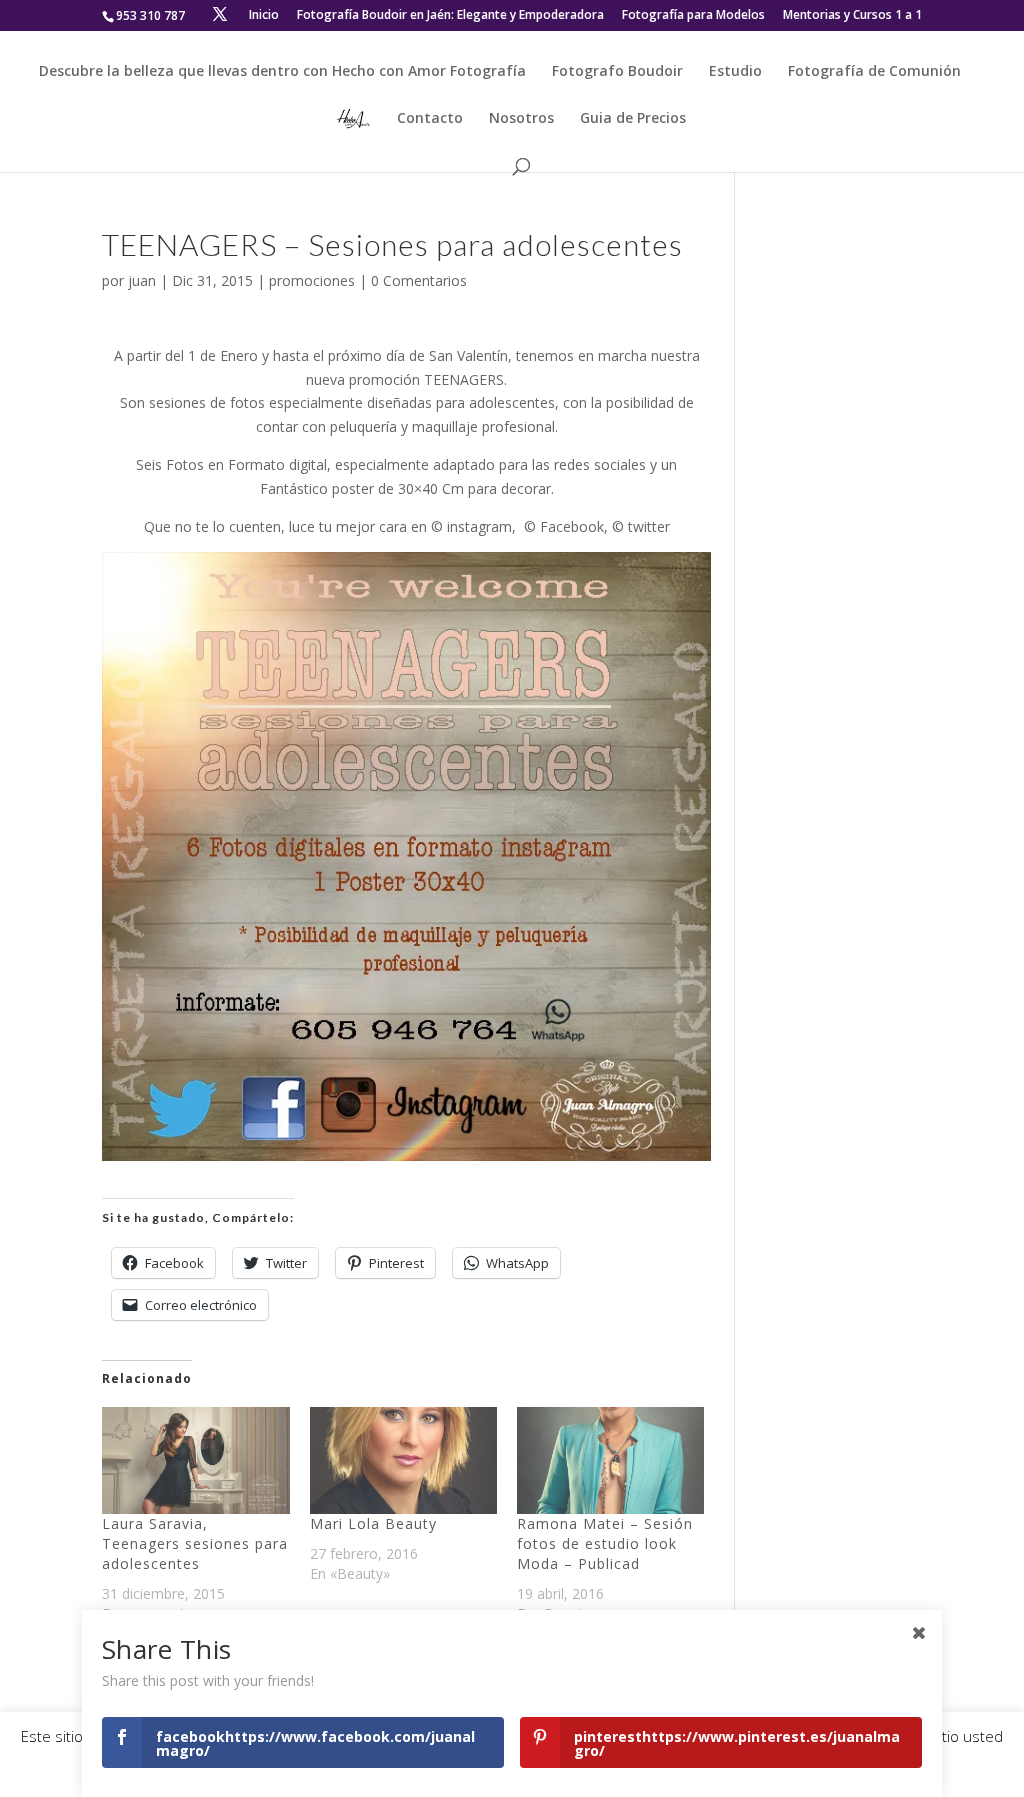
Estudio (735, 72)
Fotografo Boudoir (617, 72)
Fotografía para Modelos (693, 16)
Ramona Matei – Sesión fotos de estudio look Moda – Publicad (605, 1543)
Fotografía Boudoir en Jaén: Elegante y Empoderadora (450, 16)
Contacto (430, 119)
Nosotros (521, 119)
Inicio (264, 16)
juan (142, 280)
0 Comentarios (419, 280)
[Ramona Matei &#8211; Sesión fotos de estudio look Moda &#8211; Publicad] (610, 1460)
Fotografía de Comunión (874, 72)
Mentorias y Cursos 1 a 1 (852, 16)
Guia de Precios (633, 119)
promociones (312, 280)
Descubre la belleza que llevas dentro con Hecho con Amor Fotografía (282, 72)
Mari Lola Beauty (373, 1523)
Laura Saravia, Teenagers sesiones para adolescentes (195, 1543)
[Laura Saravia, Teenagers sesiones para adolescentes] (195, 1460)
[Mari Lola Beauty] (403, 1460)
